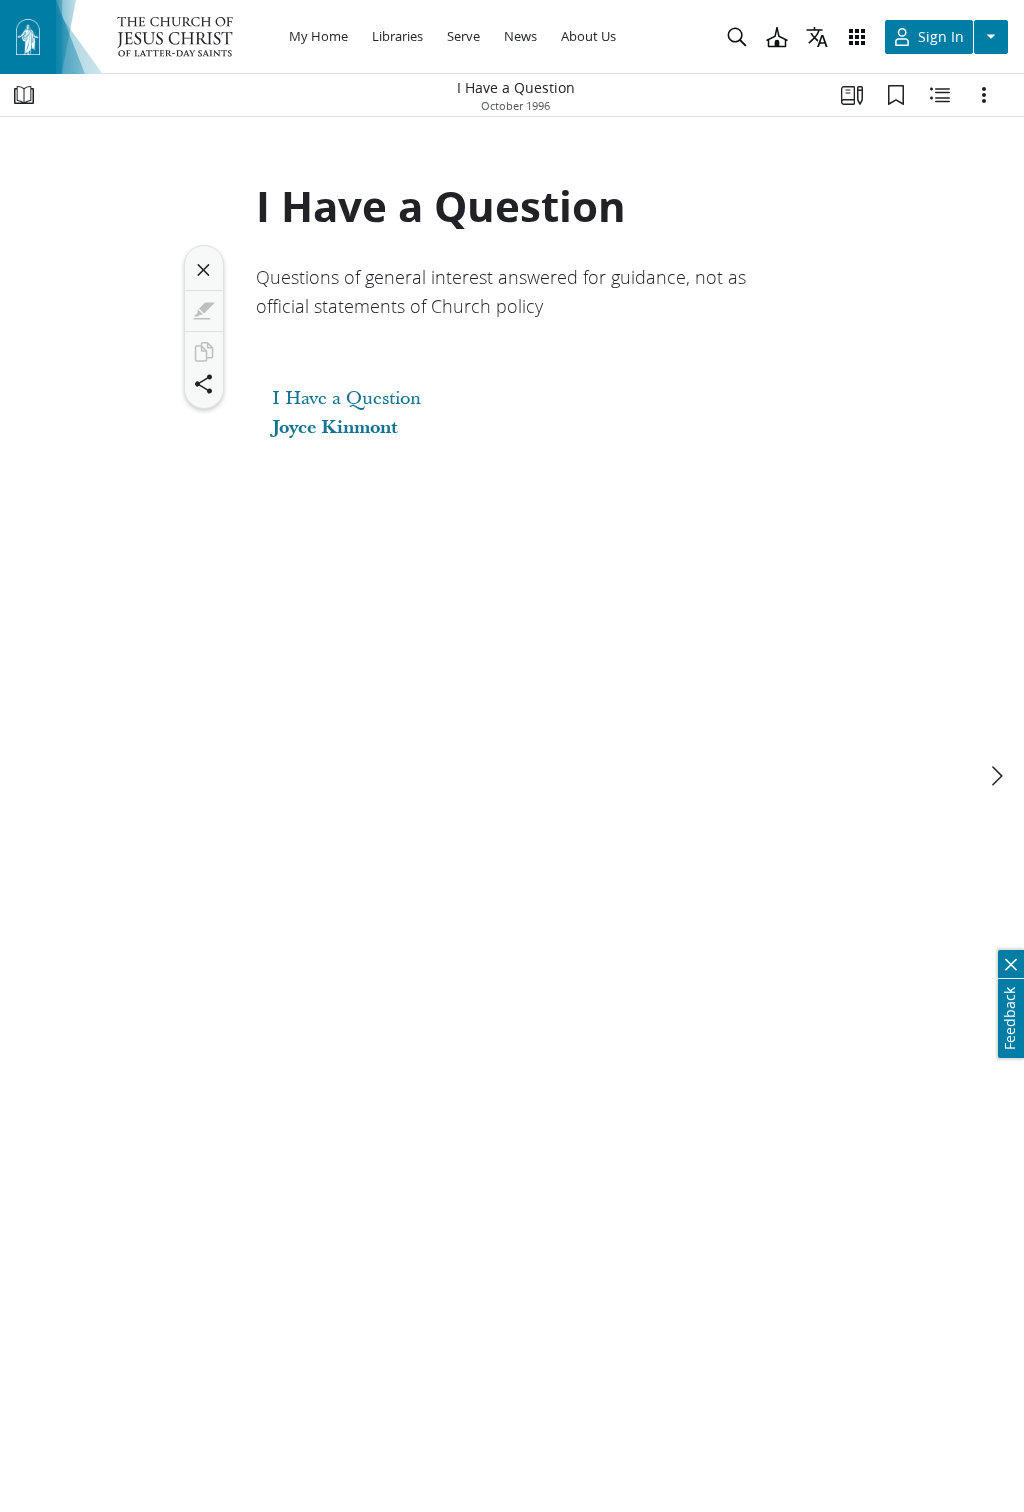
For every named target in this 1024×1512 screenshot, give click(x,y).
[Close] (204, 270)
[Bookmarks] (896, 95)
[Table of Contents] (24, 95)
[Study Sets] (852, 95)
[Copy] (204, 352)
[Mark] (204, 311)
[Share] (204, 384)
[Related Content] (940, 95)
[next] (996, 776)
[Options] (984, 95)
